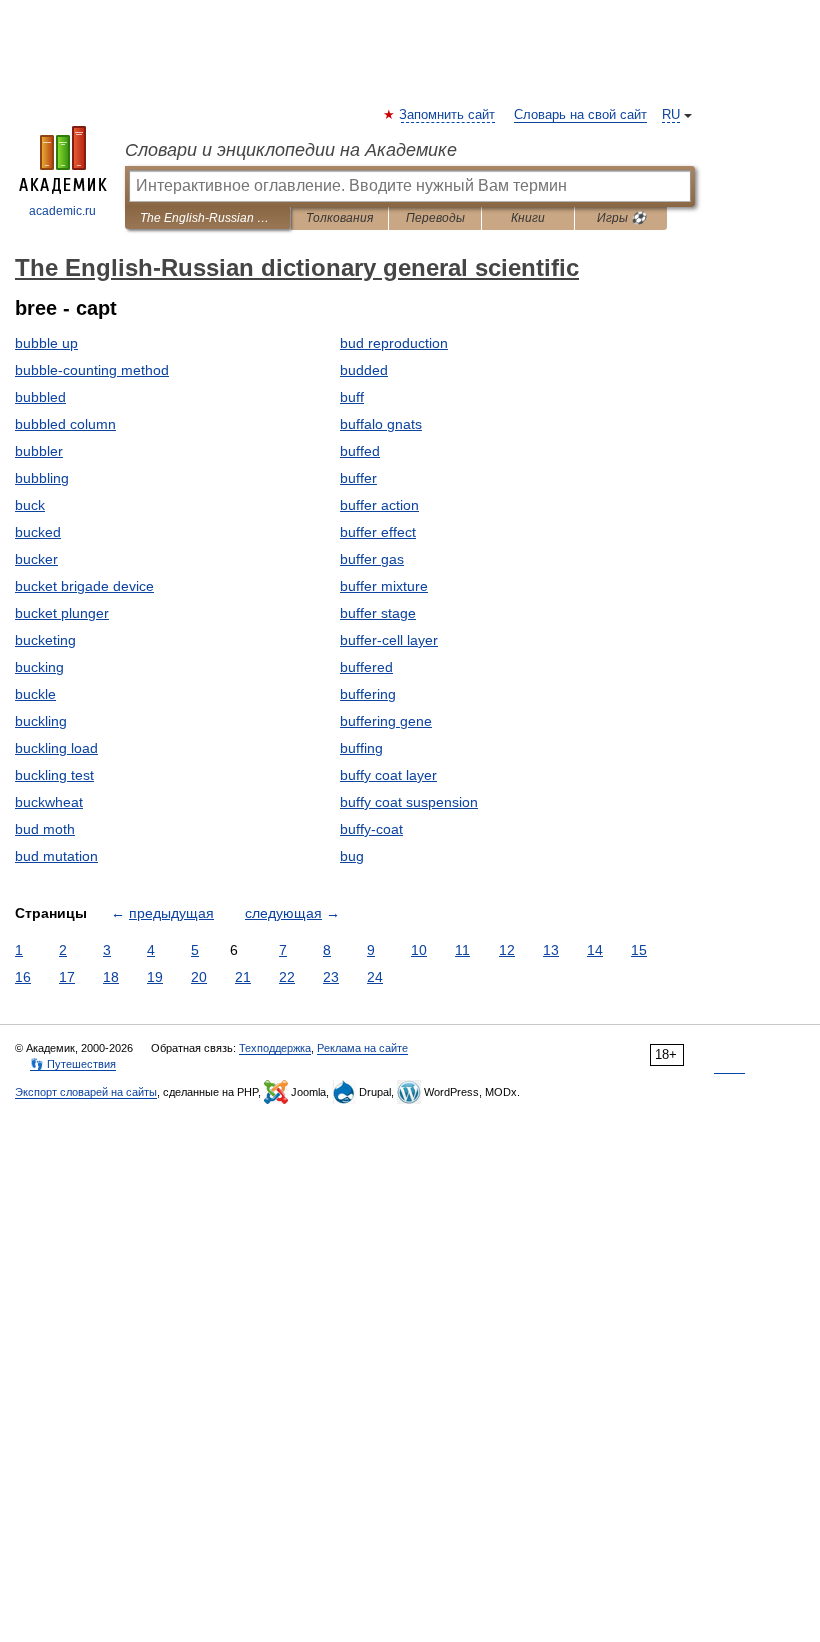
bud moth (45, 829)
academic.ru (62, 211)
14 (595, 950)
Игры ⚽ (621, 218)
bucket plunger (62, 613)
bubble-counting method (92, 370)
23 (331, 977)
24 (375, 977)
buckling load (56, 748)
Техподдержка (275, 1048)
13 (551, 950)
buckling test (54, 775)
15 (639, 950)
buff (352, 397)
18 (111, 977)
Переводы (435, 218)
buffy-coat (371, 829)
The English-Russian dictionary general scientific (207, 218)
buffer (358, 478)
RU (671, 115)
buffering (368, 694)
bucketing (45, 640)
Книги (528, 218)
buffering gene (386, 721)
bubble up (46, 343)
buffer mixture (384, 586)
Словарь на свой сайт (580, 115)
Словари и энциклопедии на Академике (291, 150)
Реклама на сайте (362, 1048)
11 (462, 950)
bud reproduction (394, 343)
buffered (366, 667)
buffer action (379, 505)
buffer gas (372, 559)
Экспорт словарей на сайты (86, 1092)
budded (364, 370)
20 (199, 977)
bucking (39, 667)
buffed (360, 451)
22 (287, 977)
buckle (35, 694)
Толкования (339, 218)
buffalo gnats (381, 424)
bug (352, 856)
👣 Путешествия (73, 1064)
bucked (38, 532)
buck (30, 505)
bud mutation (56, 856)
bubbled (40, 397)
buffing (361, 748)
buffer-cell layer (389, 640)
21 (243, 977)
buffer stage (378, 613)
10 (419, 950)
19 (155, 977)
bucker (36, 559)
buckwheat (49, 802)
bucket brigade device (84, 586)
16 (23, 977)
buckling (41, 721)
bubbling (42, 478)
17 (67, 977)
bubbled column (65, 424)
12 (507, 950)
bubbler (39, 451)
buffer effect (378, 532)
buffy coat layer (388, 775)
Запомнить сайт (448, 115)
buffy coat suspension (409, 802)
